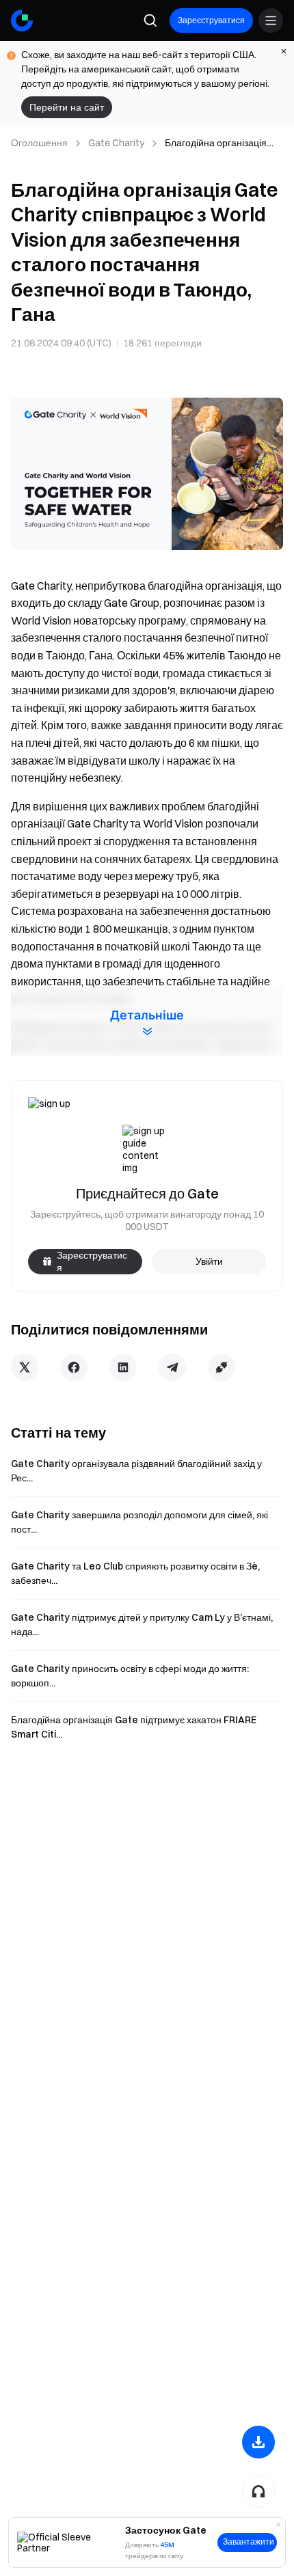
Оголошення (39, 143)
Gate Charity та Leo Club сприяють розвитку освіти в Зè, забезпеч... (135, 1573)
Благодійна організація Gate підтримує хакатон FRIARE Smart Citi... (134, 1727)
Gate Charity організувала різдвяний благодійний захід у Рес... (136, 1471)
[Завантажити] (258, 2442)
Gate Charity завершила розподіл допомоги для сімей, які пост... (139, 1522)
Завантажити (249, 2542)
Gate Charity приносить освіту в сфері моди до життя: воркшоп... (130, 1676)
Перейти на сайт (67, 107)
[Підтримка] (258, 2491)
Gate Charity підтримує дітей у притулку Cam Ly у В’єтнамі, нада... (142, 1625)
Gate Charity (116, 143)
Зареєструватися (211, 20)
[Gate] (22, 20)
